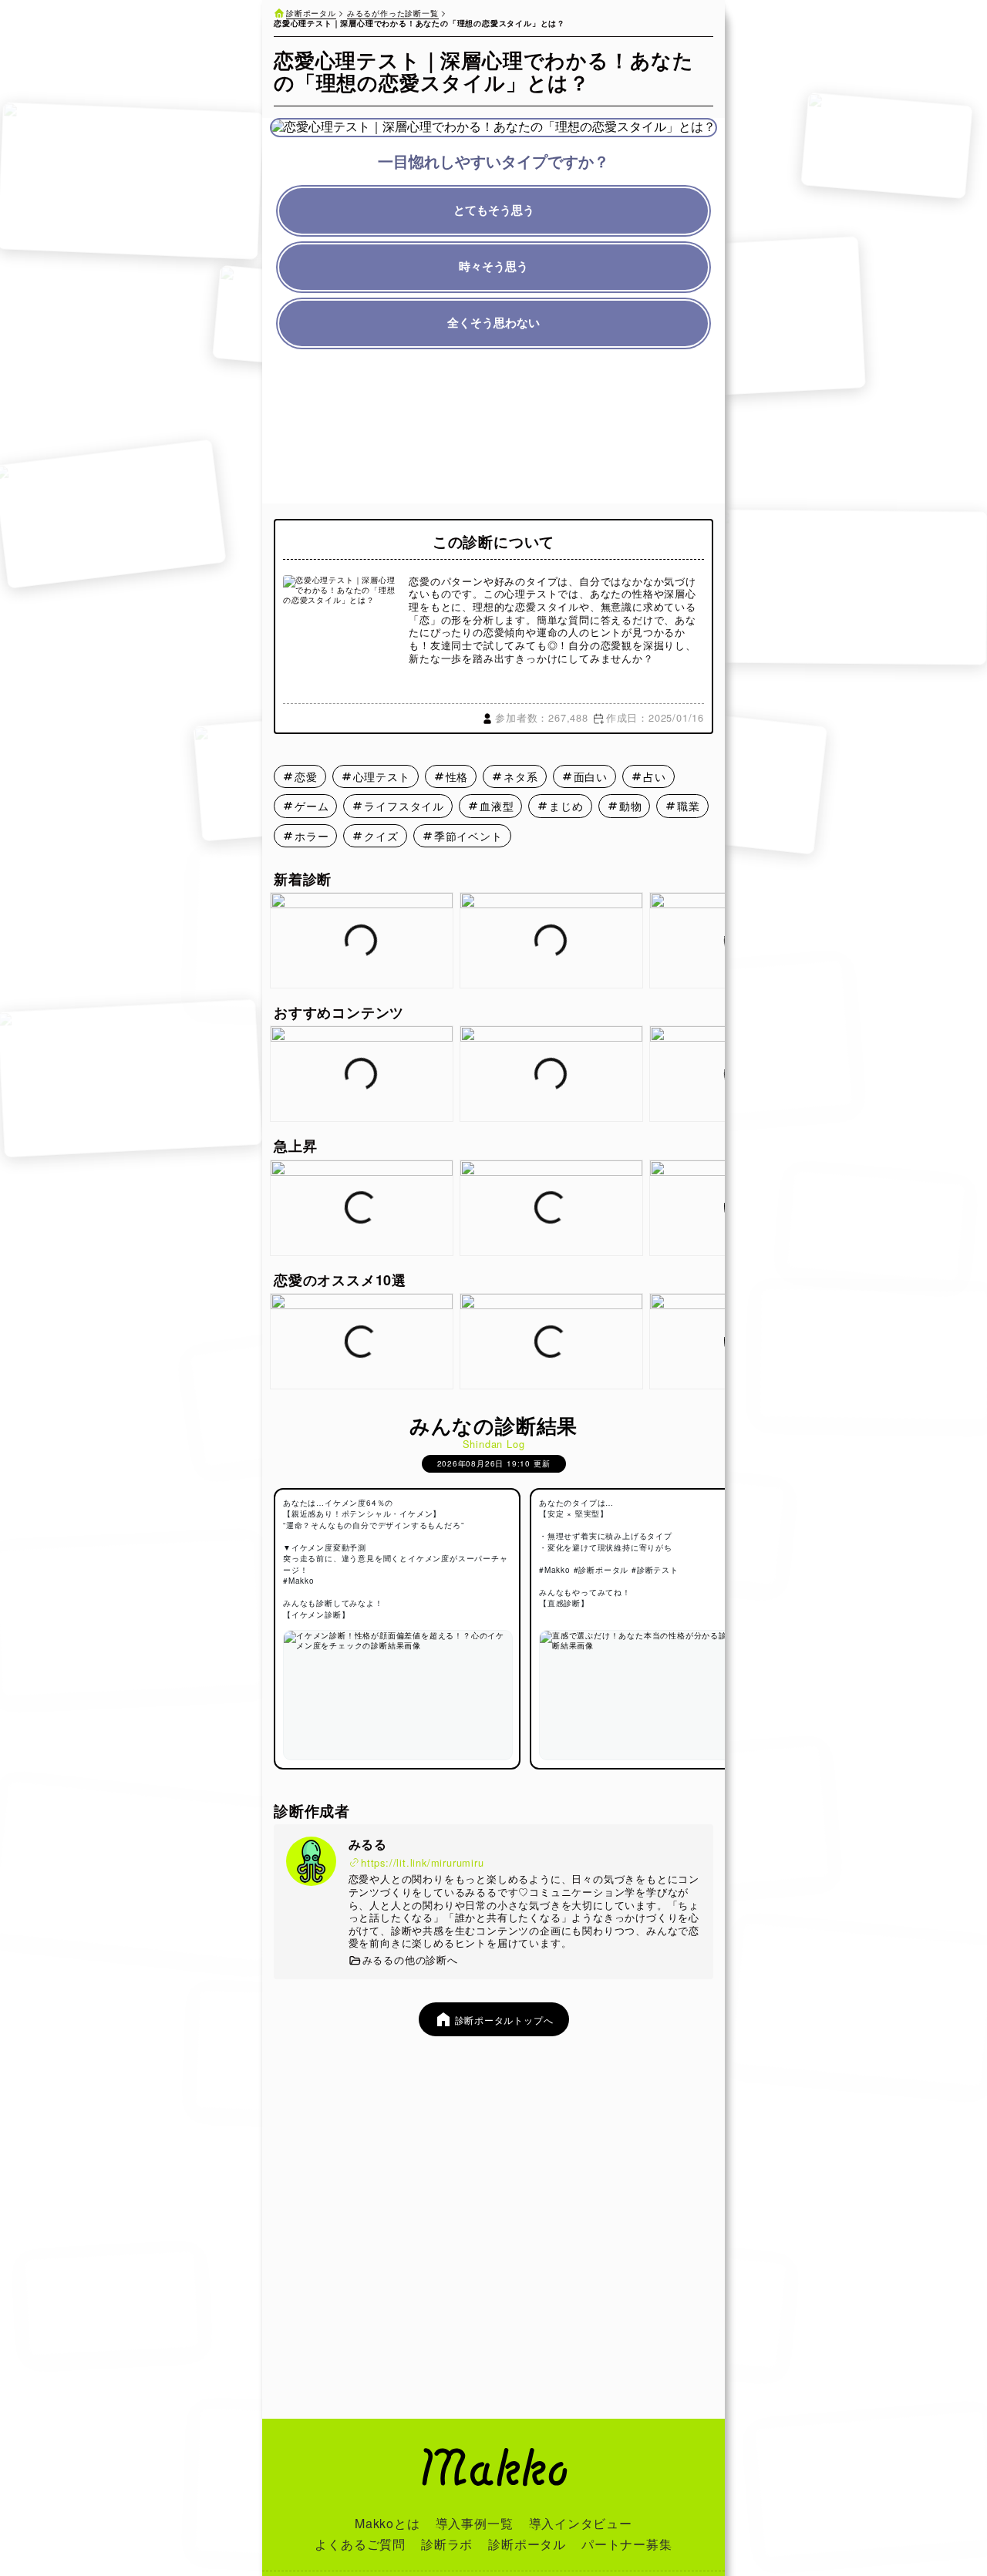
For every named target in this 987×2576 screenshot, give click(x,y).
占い (655, 776)
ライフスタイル (404, 806)
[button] (714, 941)
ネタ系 (520, 776)
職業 (689, 806)
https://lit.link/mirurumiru (423, 1863)
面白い (591, 776)
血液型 (497, 806)
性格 (457, 776)
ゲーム (312, 806)
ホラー (312, 836)
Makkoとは (387, 2523)
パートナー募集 (627, 2544)
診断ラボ (447, 2544)
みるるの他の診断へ (410, 1960)
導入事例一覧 (475, 2523)
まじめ (566, 806)
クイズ (381, 836)
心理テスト (382, 776)
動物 (631, 806)
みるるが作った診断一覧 (393, 13)
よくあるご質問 (360, 2544)
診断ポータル (311, 13)
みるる (368, 1844)
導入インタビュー (581, 2523)
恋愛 (306, 776)
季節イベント (468, 836)
